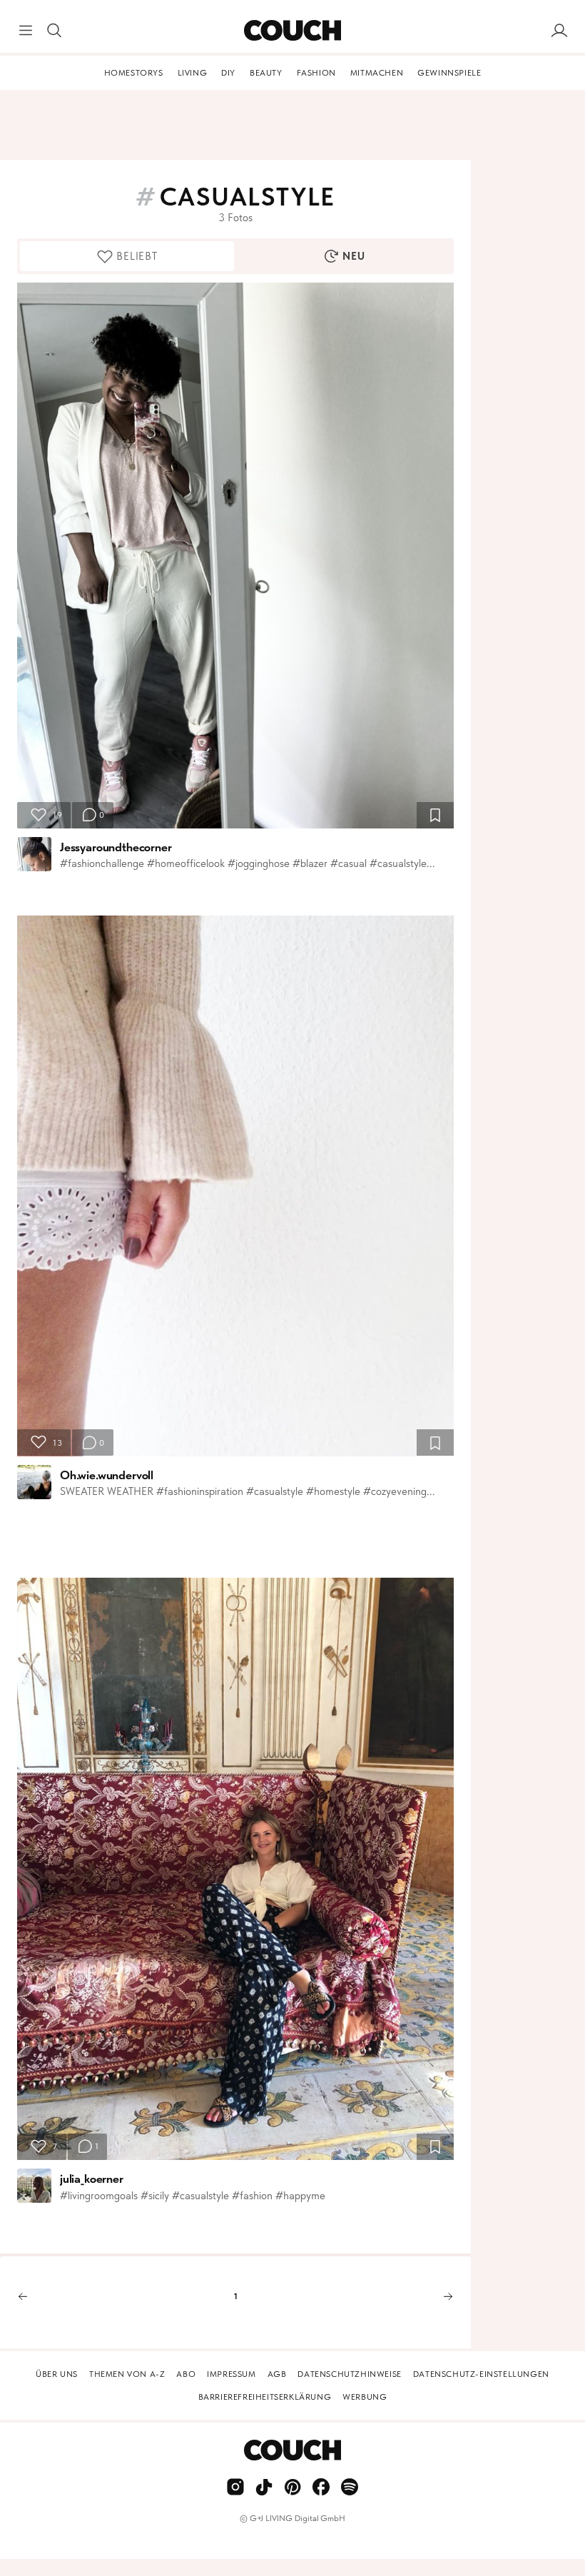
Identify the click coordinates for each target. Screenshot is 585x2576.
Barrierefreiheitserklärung (265, 2397)
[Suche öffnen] (54, 31)
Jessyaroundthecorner (116, 847)
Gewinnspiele (449, 73)
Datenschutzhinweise (349, 2374)
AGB (277, 2374)
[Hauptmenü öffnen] (26, 31)
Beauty (266, 73)
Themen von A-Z (127, 2374)
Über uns (57, 2374)
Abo (186, 2374)
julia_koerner (92, 2179)
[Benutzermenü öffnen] (559, 31)
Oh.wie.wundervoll (107, 1475)
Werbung (365, 2397)
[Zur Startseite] (292, 31)
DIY (228, 73)
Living (193, 73)
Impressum (231, 2374)
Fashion (316, 73)
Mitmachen (377, 73)
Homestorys (134, 73)
